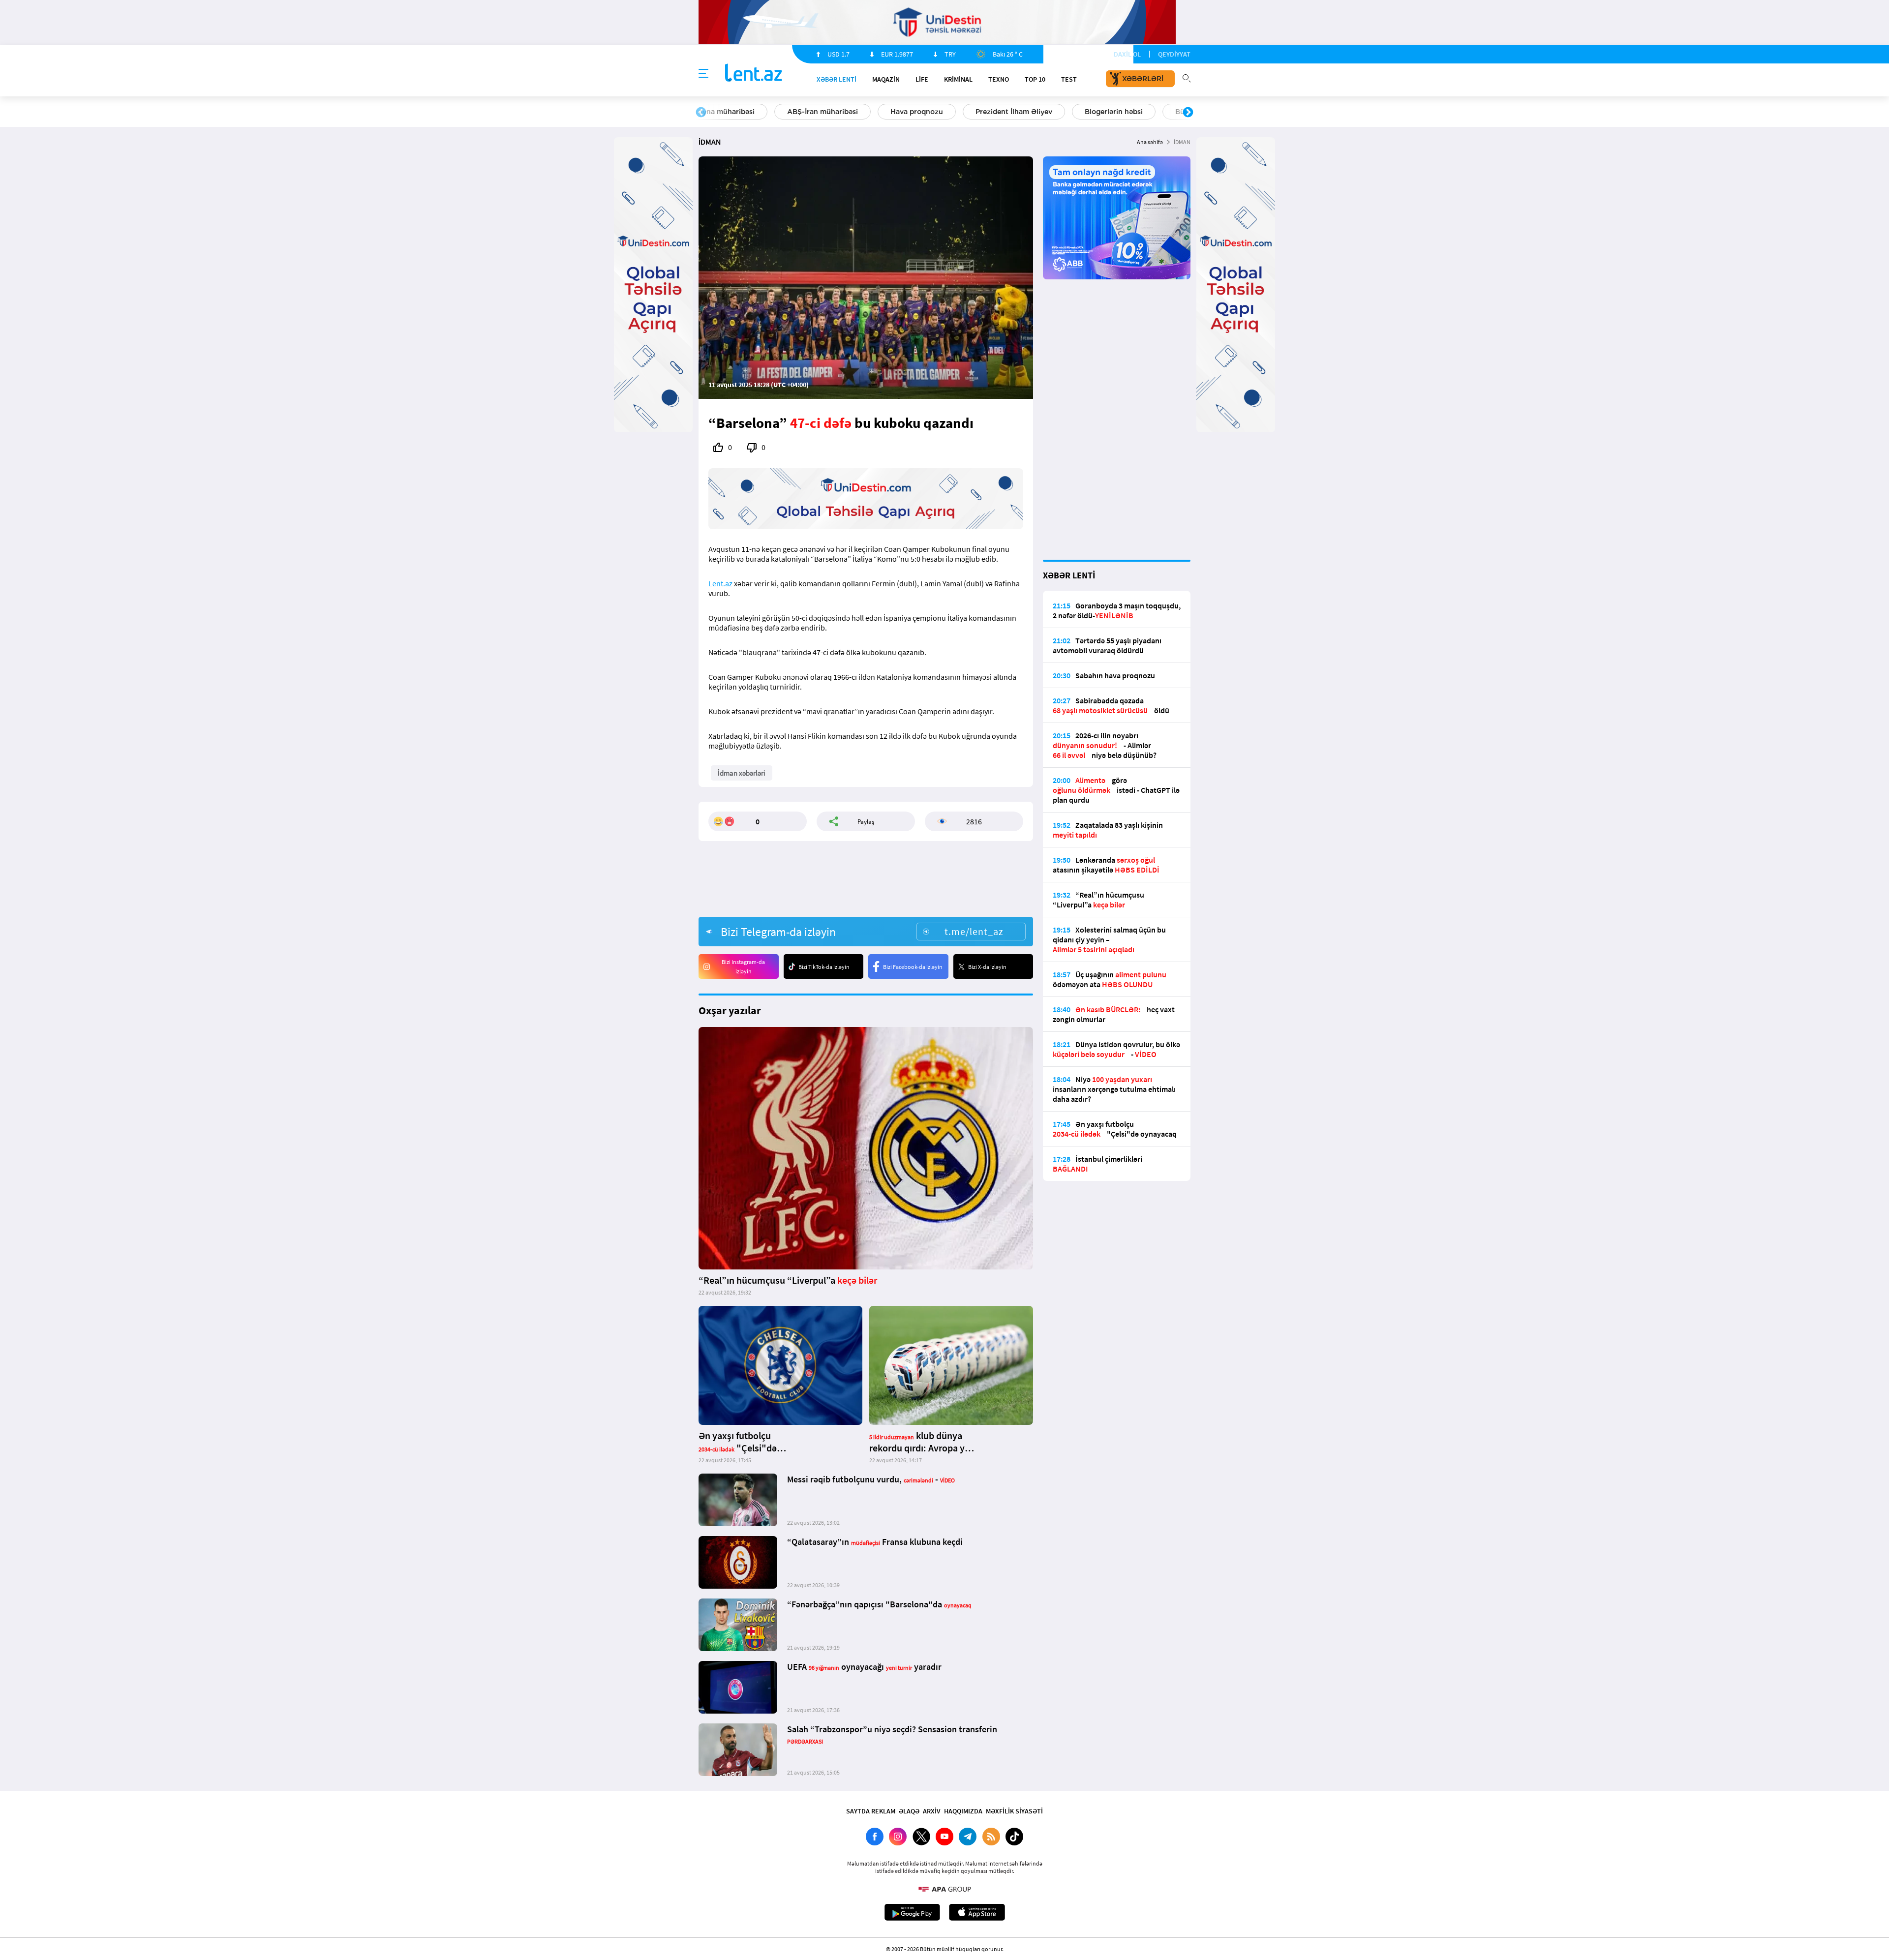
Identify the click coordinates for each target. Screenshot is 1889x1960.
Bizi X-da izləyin (987, 967)
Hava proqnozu (1028, 112)
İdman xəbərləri (742, 773)
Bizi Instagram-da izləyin (743, 966)
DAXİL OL (1127, 54)
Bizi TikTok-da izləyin (824, 967)
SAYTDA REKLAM (871, 1811)
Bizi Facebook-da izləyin (913, 967)
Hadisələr (724, 112)
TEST (1069, 79)
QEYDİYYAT (1174, 54)
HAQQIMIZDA (963, 1811)
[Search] (1187, 77)
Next (1188, 113)
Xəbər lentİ (837, 79)
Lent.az (720, 583)
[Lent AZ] (754, 74)
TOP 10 (1035, 79)
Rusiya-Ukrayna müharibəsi (819, 112)
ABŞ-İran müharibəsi (934, 112)
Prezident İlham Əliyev (1126, 112)
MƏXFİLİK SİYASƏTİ (1014, 1811)
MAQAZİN (886, 79)
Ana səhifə (1150, 142)
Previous (701, 113)
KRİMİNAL (958, 79)
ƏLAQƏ (909, 1811)
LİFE (922, 79)
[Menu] (703, 74)
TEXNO (999, 79)
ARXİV (932, 1811)
